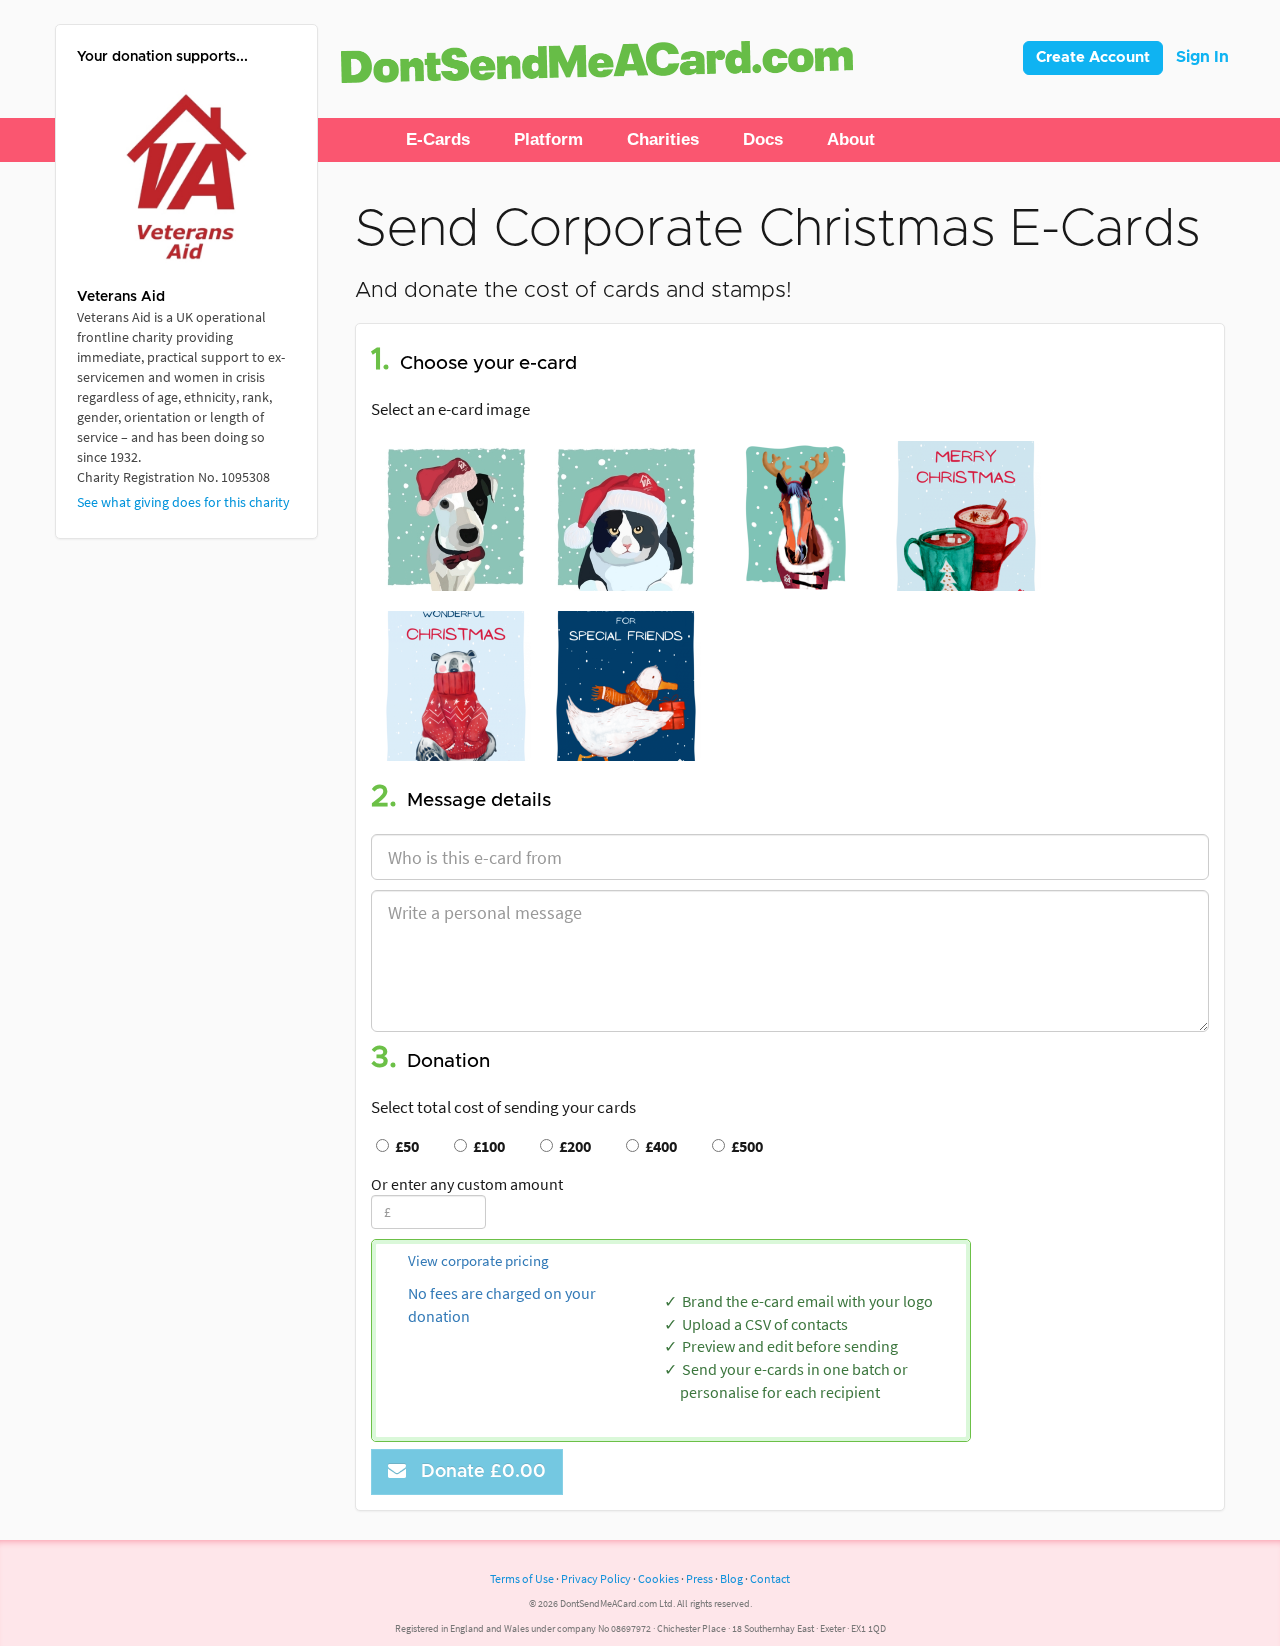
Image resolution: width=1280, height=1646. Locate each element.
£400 (658, 1146)
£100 (486, 1146)
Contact (770, 1578)
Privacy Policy (596, 1578)
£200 (572, 1146)
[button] (438, 140)
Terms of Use (522, 1578)
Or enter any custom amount (467, 1184)
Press (699, 1578)
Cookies (658, 1578)
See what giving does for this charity (183, 502)
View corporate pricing (478, 1260)
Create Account (1093, 57)
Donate (478, 1472)
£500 (744, 1146)
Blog (731, 1578)
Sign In (1202, 57)
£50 (404, 1146)
